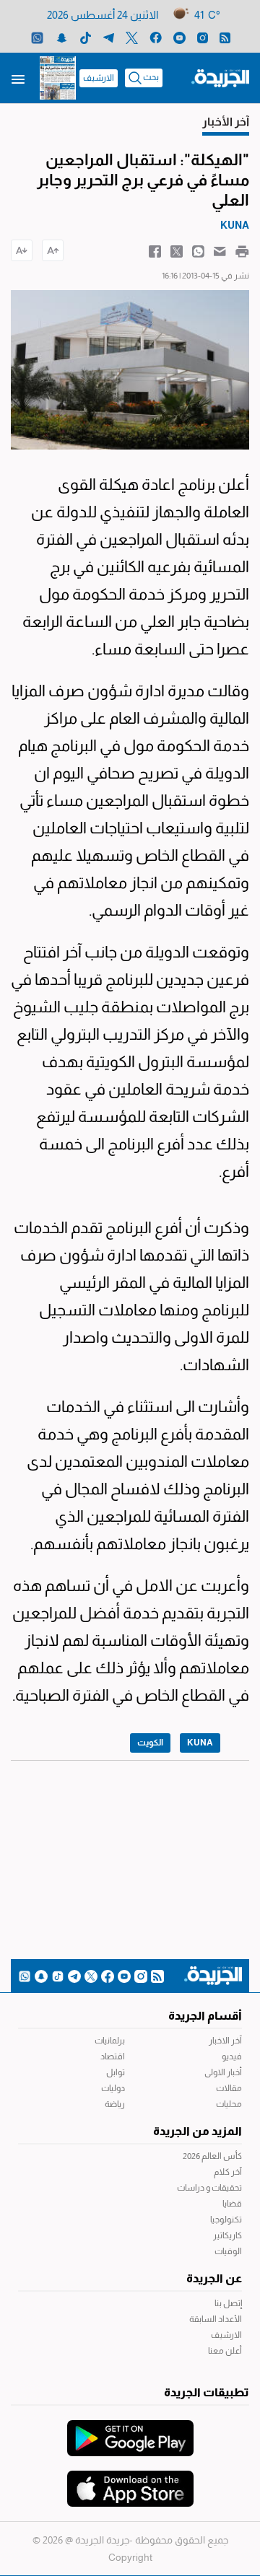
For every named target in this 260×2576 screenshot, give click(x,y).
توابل (116, 2072)
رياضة (115, 2104)
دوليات (113, 2088)
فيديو (232, 2056)
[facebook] (156, 37)
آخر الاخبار (225, 2041)
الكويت (150, 1743)
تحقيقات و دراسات (209, 2188)
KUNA (200, 1743)
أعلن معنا (225, 2351)
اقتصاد (113, 2056)
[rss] (225, 37)
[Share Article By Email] (220, 250)
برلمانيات (110, 2041)
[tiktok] (86, 37)
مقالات (229, 2088)
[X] (132, 37)
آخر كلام (228, 2172)
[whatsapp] (37, 37)
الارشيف (99, 78)
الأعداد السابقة (216, 2319)
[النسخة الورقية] (58, 78)
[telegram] (109, 37)
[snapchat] (62, 37)
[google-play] (130, 2431)
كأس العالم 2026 (212, 2156)
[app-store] (130, 2481)
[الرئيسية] (220, 77)
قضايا (232, 2204)
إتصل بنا (228, 2303)
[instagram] (203, 37)
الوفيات (228, 2251)
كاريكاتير (227, 2235)
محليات (229, 2104)
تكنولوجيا (226, 2220)
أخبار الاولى (223, 2072)
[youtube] (179, 37)
